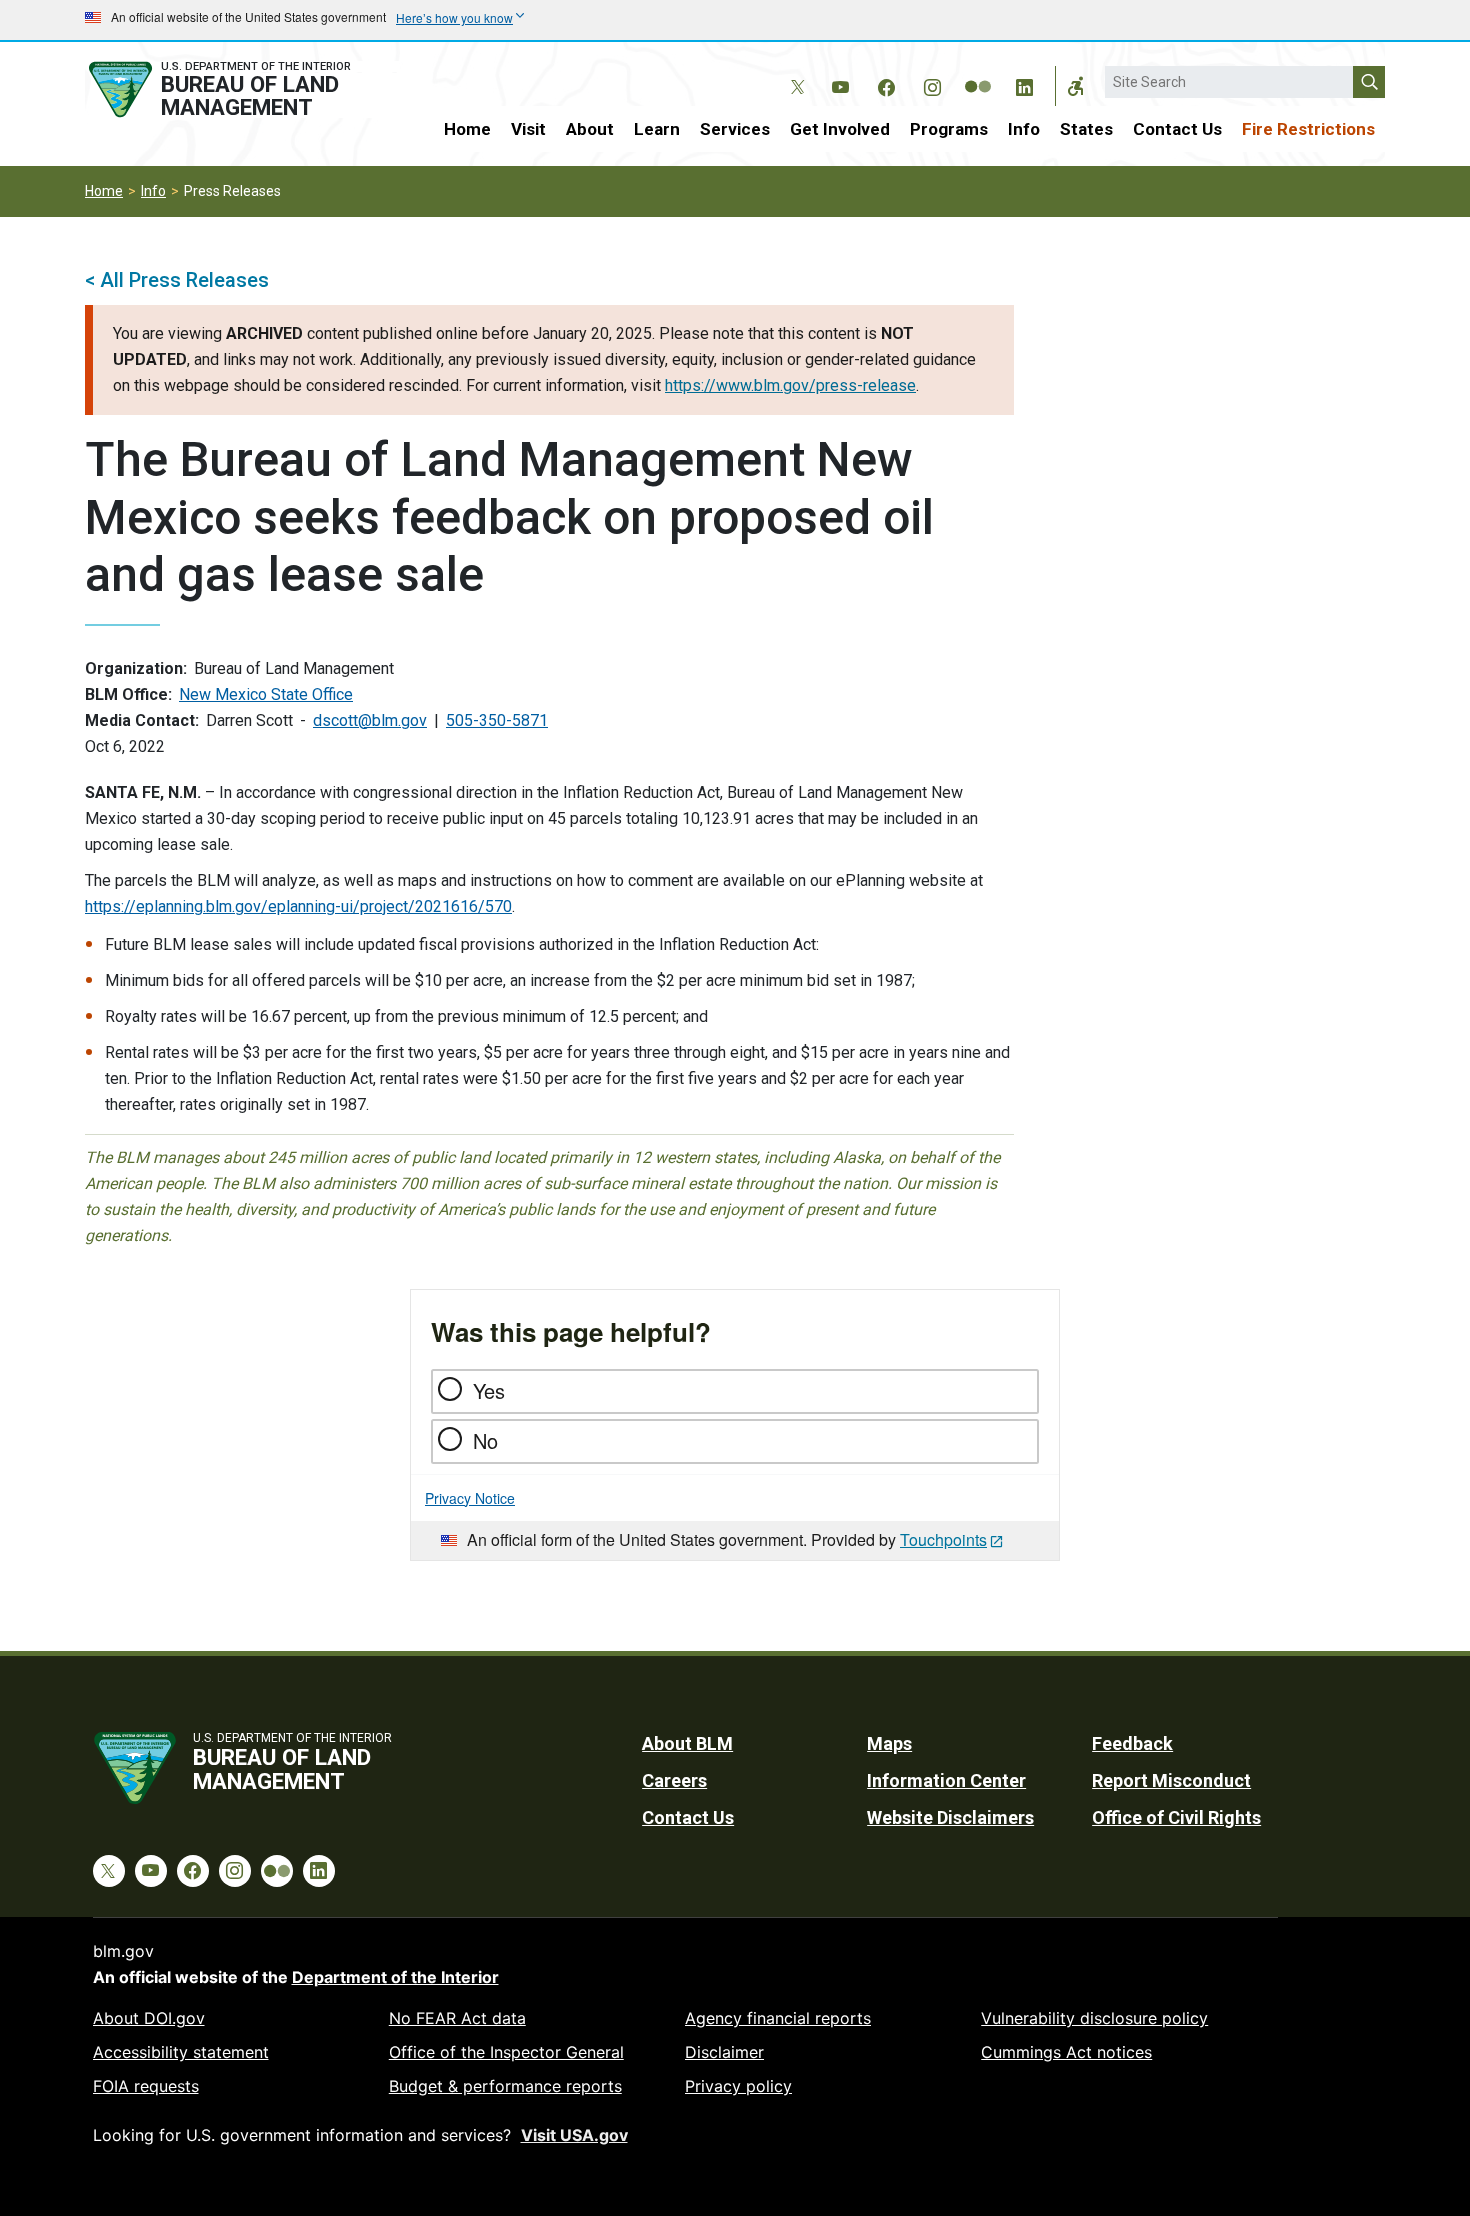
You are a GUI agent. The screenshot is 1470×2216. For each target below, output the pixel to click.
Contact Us (1177, 129)
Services (735, 129)
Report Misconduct (1171, 1780)
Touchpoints (943, 1539)
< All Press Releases (177, 280)
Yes (489, 1390)
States (1086, 129)
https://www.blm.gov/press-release (790, 385)
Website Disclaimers (950, 1817)
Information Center (946, 1780)
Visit (528, 129)
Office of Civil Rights (1176, 1817)
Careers (674, 1780)
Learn (657, 129)
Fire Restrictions (1308, 129)
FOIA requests (146, 2086)
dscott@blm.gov (370, 720)
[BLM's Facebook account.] (886, 84)
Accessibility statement (181, 2052)
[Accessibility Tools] (1076, 86)
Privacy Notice (470, 1498)
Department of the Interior (395, 1977)
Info (1024, 129)
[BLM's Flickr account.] (978, 72)
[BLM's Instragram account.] (932, 84)
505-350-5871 (497, 720)
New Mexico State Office (266, 694)
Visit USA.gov (574, 2135)
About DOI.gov (149, 2018)
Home (467, 129)
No (485, 1440)
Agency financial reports (778, 2018)
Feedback (1132, 1743)
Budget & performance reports (505, 2086)
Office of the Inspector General (506, 2052)
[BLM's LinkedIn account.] (1024, 84)
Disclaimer (724, 2052)
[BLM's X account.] (794, 72)
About (590, 129)
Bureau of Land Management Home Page (242, 89)
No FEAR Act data (457, 2018)
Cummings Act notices (1066, 2052)
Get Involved (840, 129)
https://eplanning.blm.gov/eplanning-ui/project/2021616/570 (298, 906)
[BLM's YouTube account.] (840, 84)
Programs (949, 129)
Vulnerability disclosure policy (1094, 2018)
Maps (889, 1743)
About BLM (687, 1743)
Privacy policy (738, 2086)
